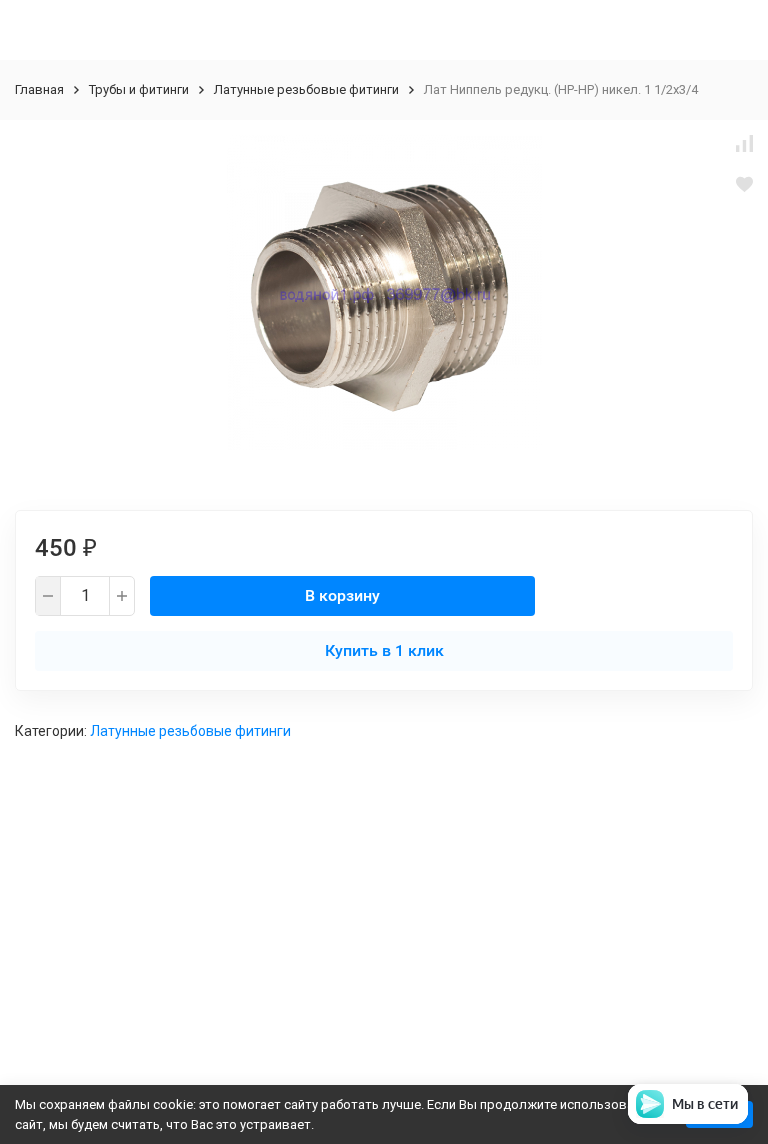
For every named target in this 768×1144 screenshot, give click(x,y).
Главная (39, 89)
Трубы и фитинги (139, 89)
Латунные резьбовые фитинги (306, 89)
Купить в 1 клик (384, 650)
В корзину (342, 595)
